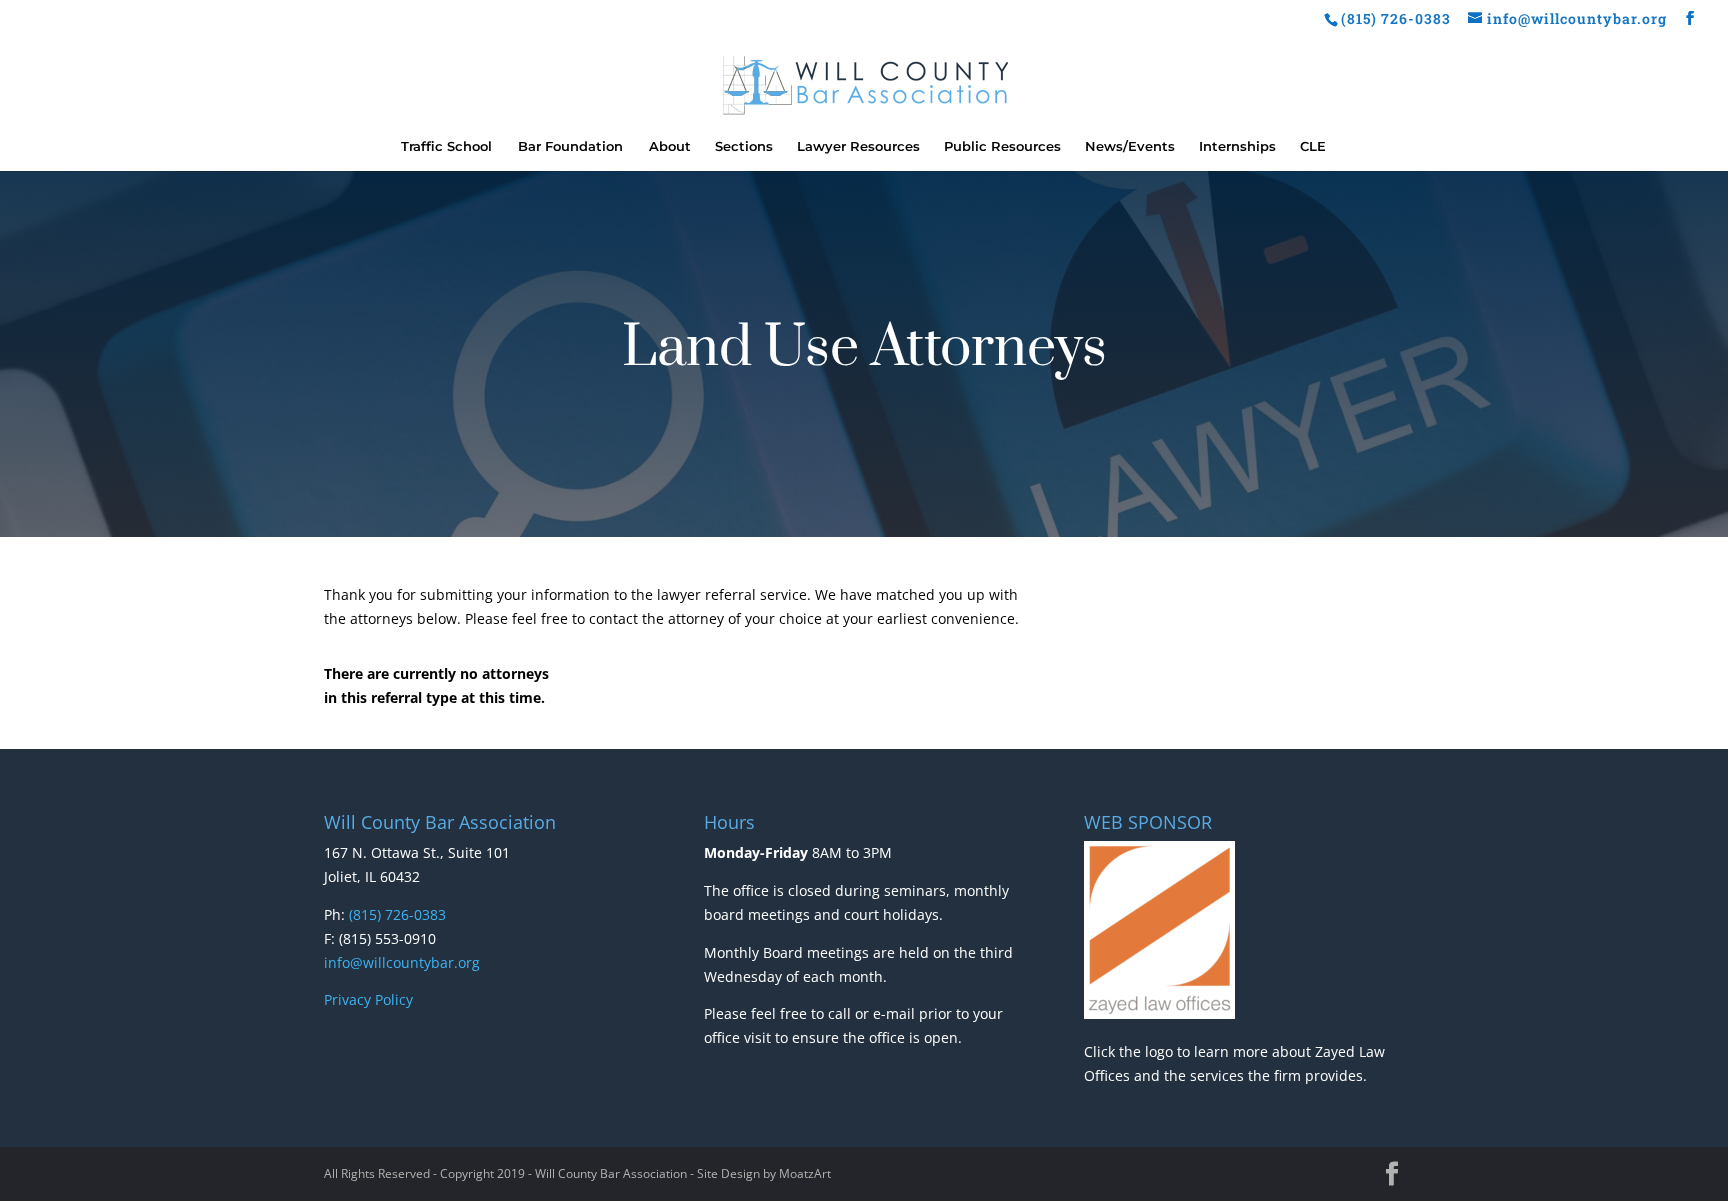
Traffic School (446, 146)
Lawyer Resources (858, 146)
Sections (744, 146)
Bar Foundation (570, 146)
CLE (1313, 146)
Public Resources (1002, 146)
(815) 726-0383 (397, 914)
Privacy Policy (368, 999)
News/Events (1130, 146)
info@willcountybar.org (402, 962)
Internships (1237, 146)
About (670, 146)
